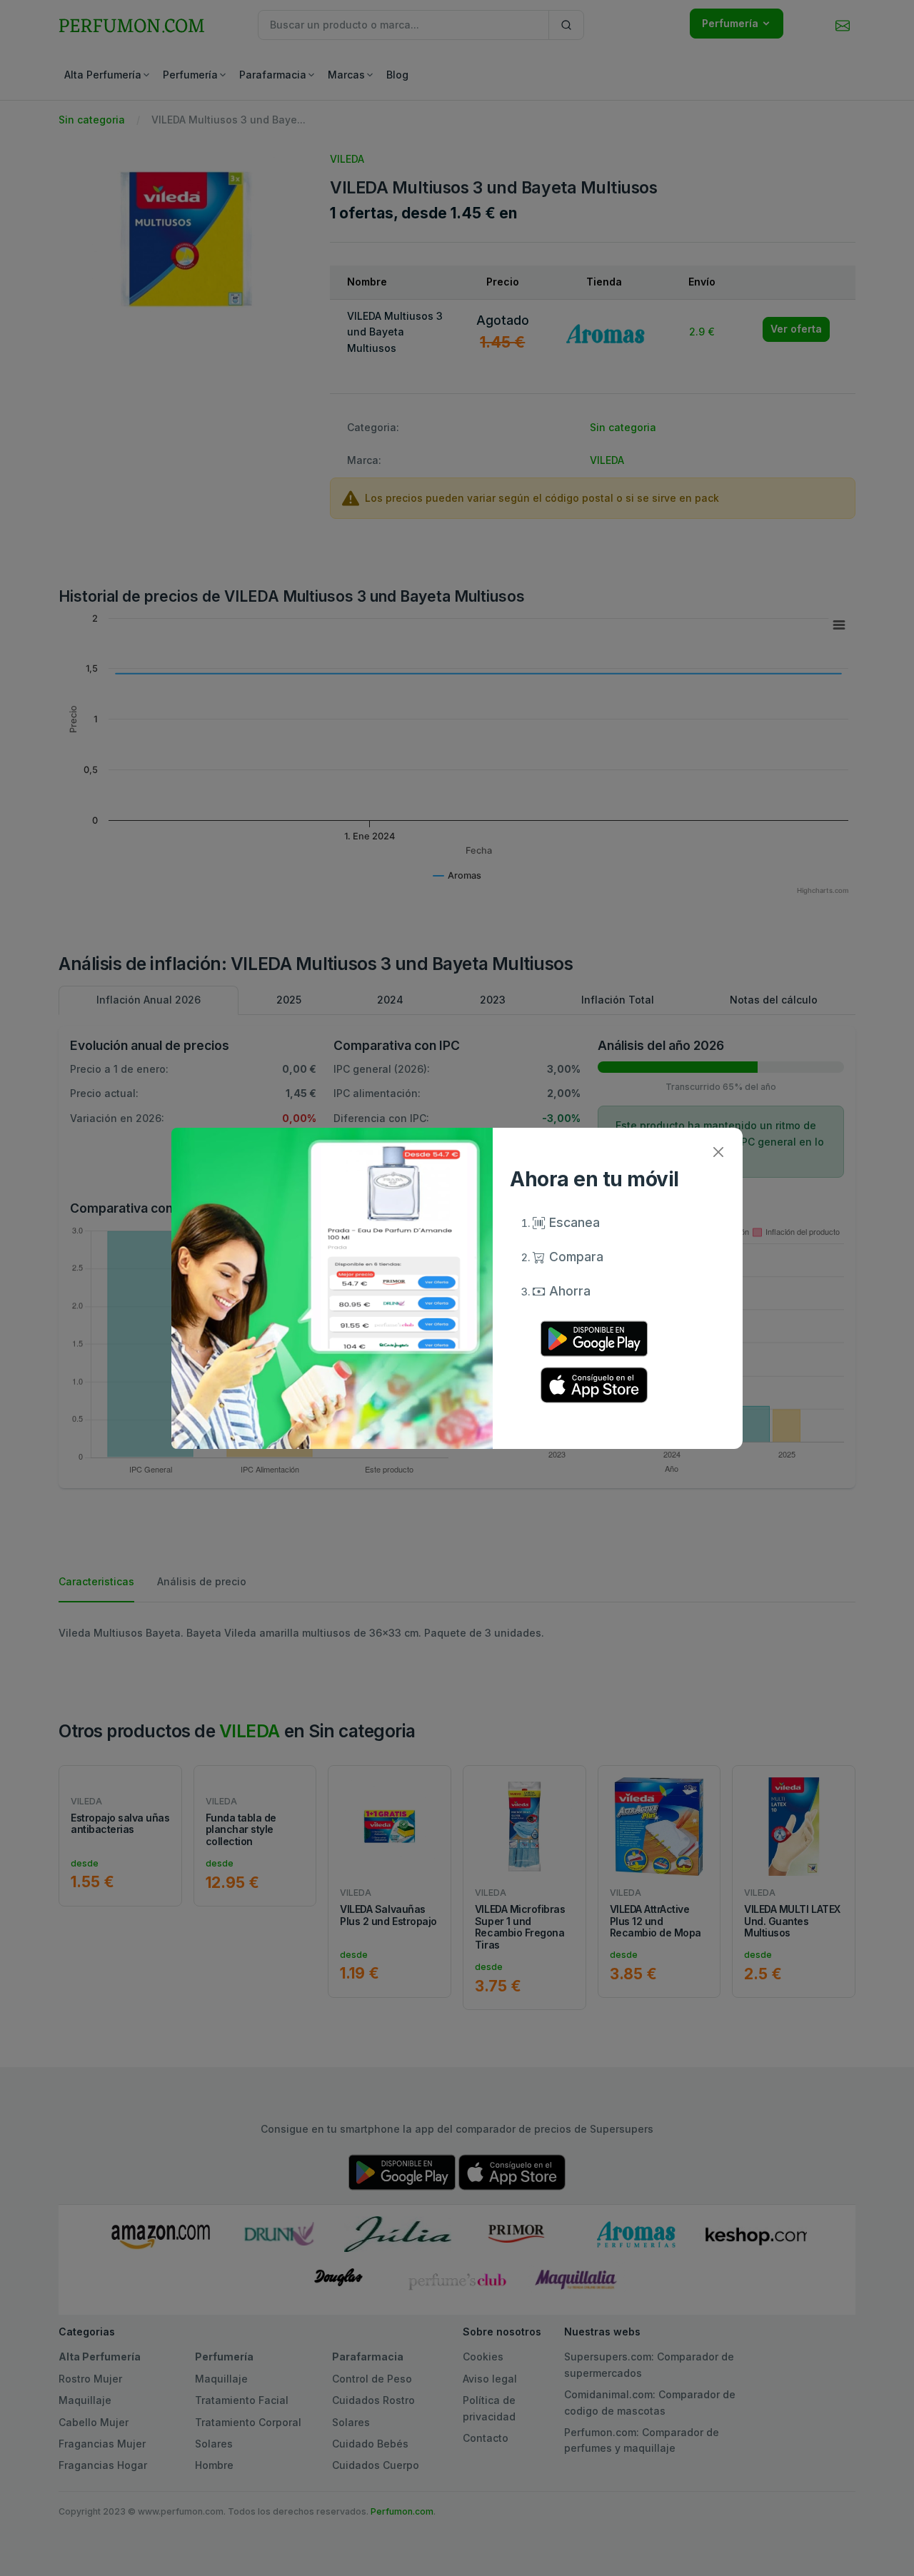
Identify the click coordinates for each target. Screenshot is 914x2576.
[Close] (718, 1152)
